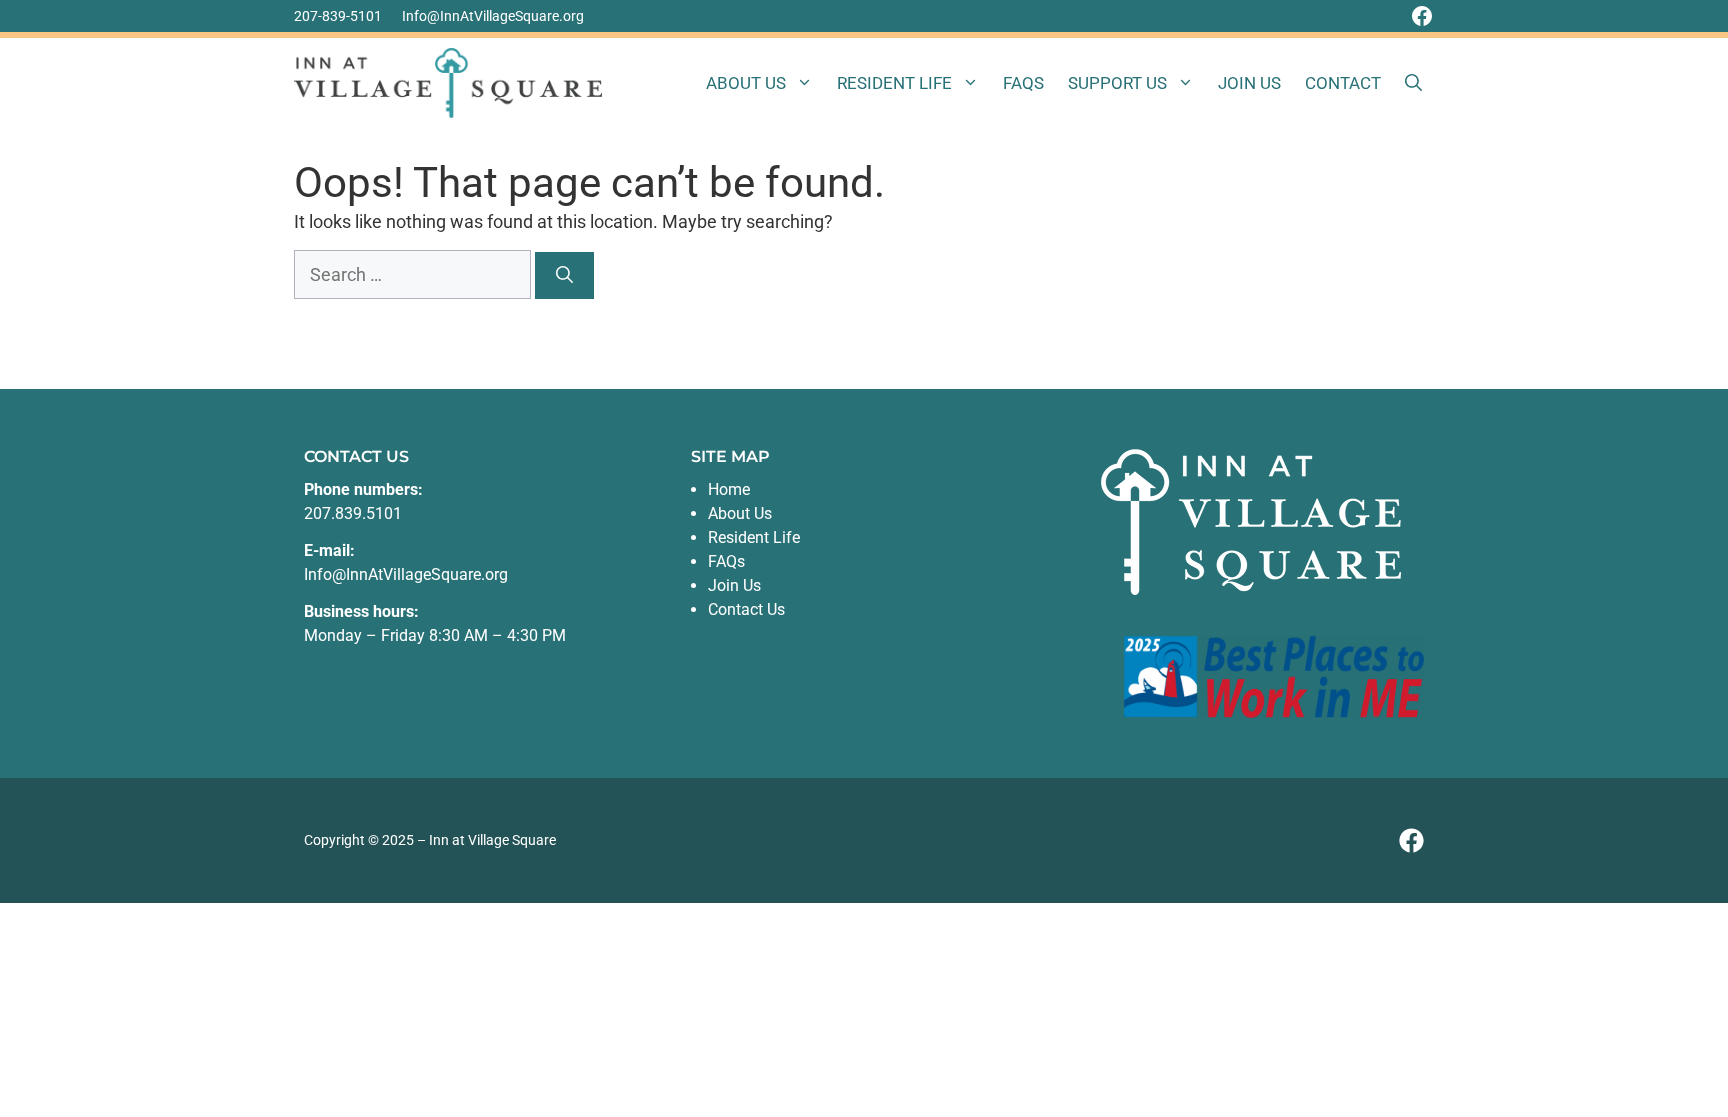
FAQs (1023, 83)
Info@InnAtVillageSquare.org (493, 16)
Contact (1343, 83)
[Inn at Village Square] (448, 83)
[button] (1413, 83)
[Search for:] (414, 274)
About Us (746, 83)
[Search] (564, 276)
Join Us (1249, 83)
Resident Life (894, 83)
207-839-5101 (338, 16)
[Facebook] (1422, 16)
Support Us (1117, 83)
